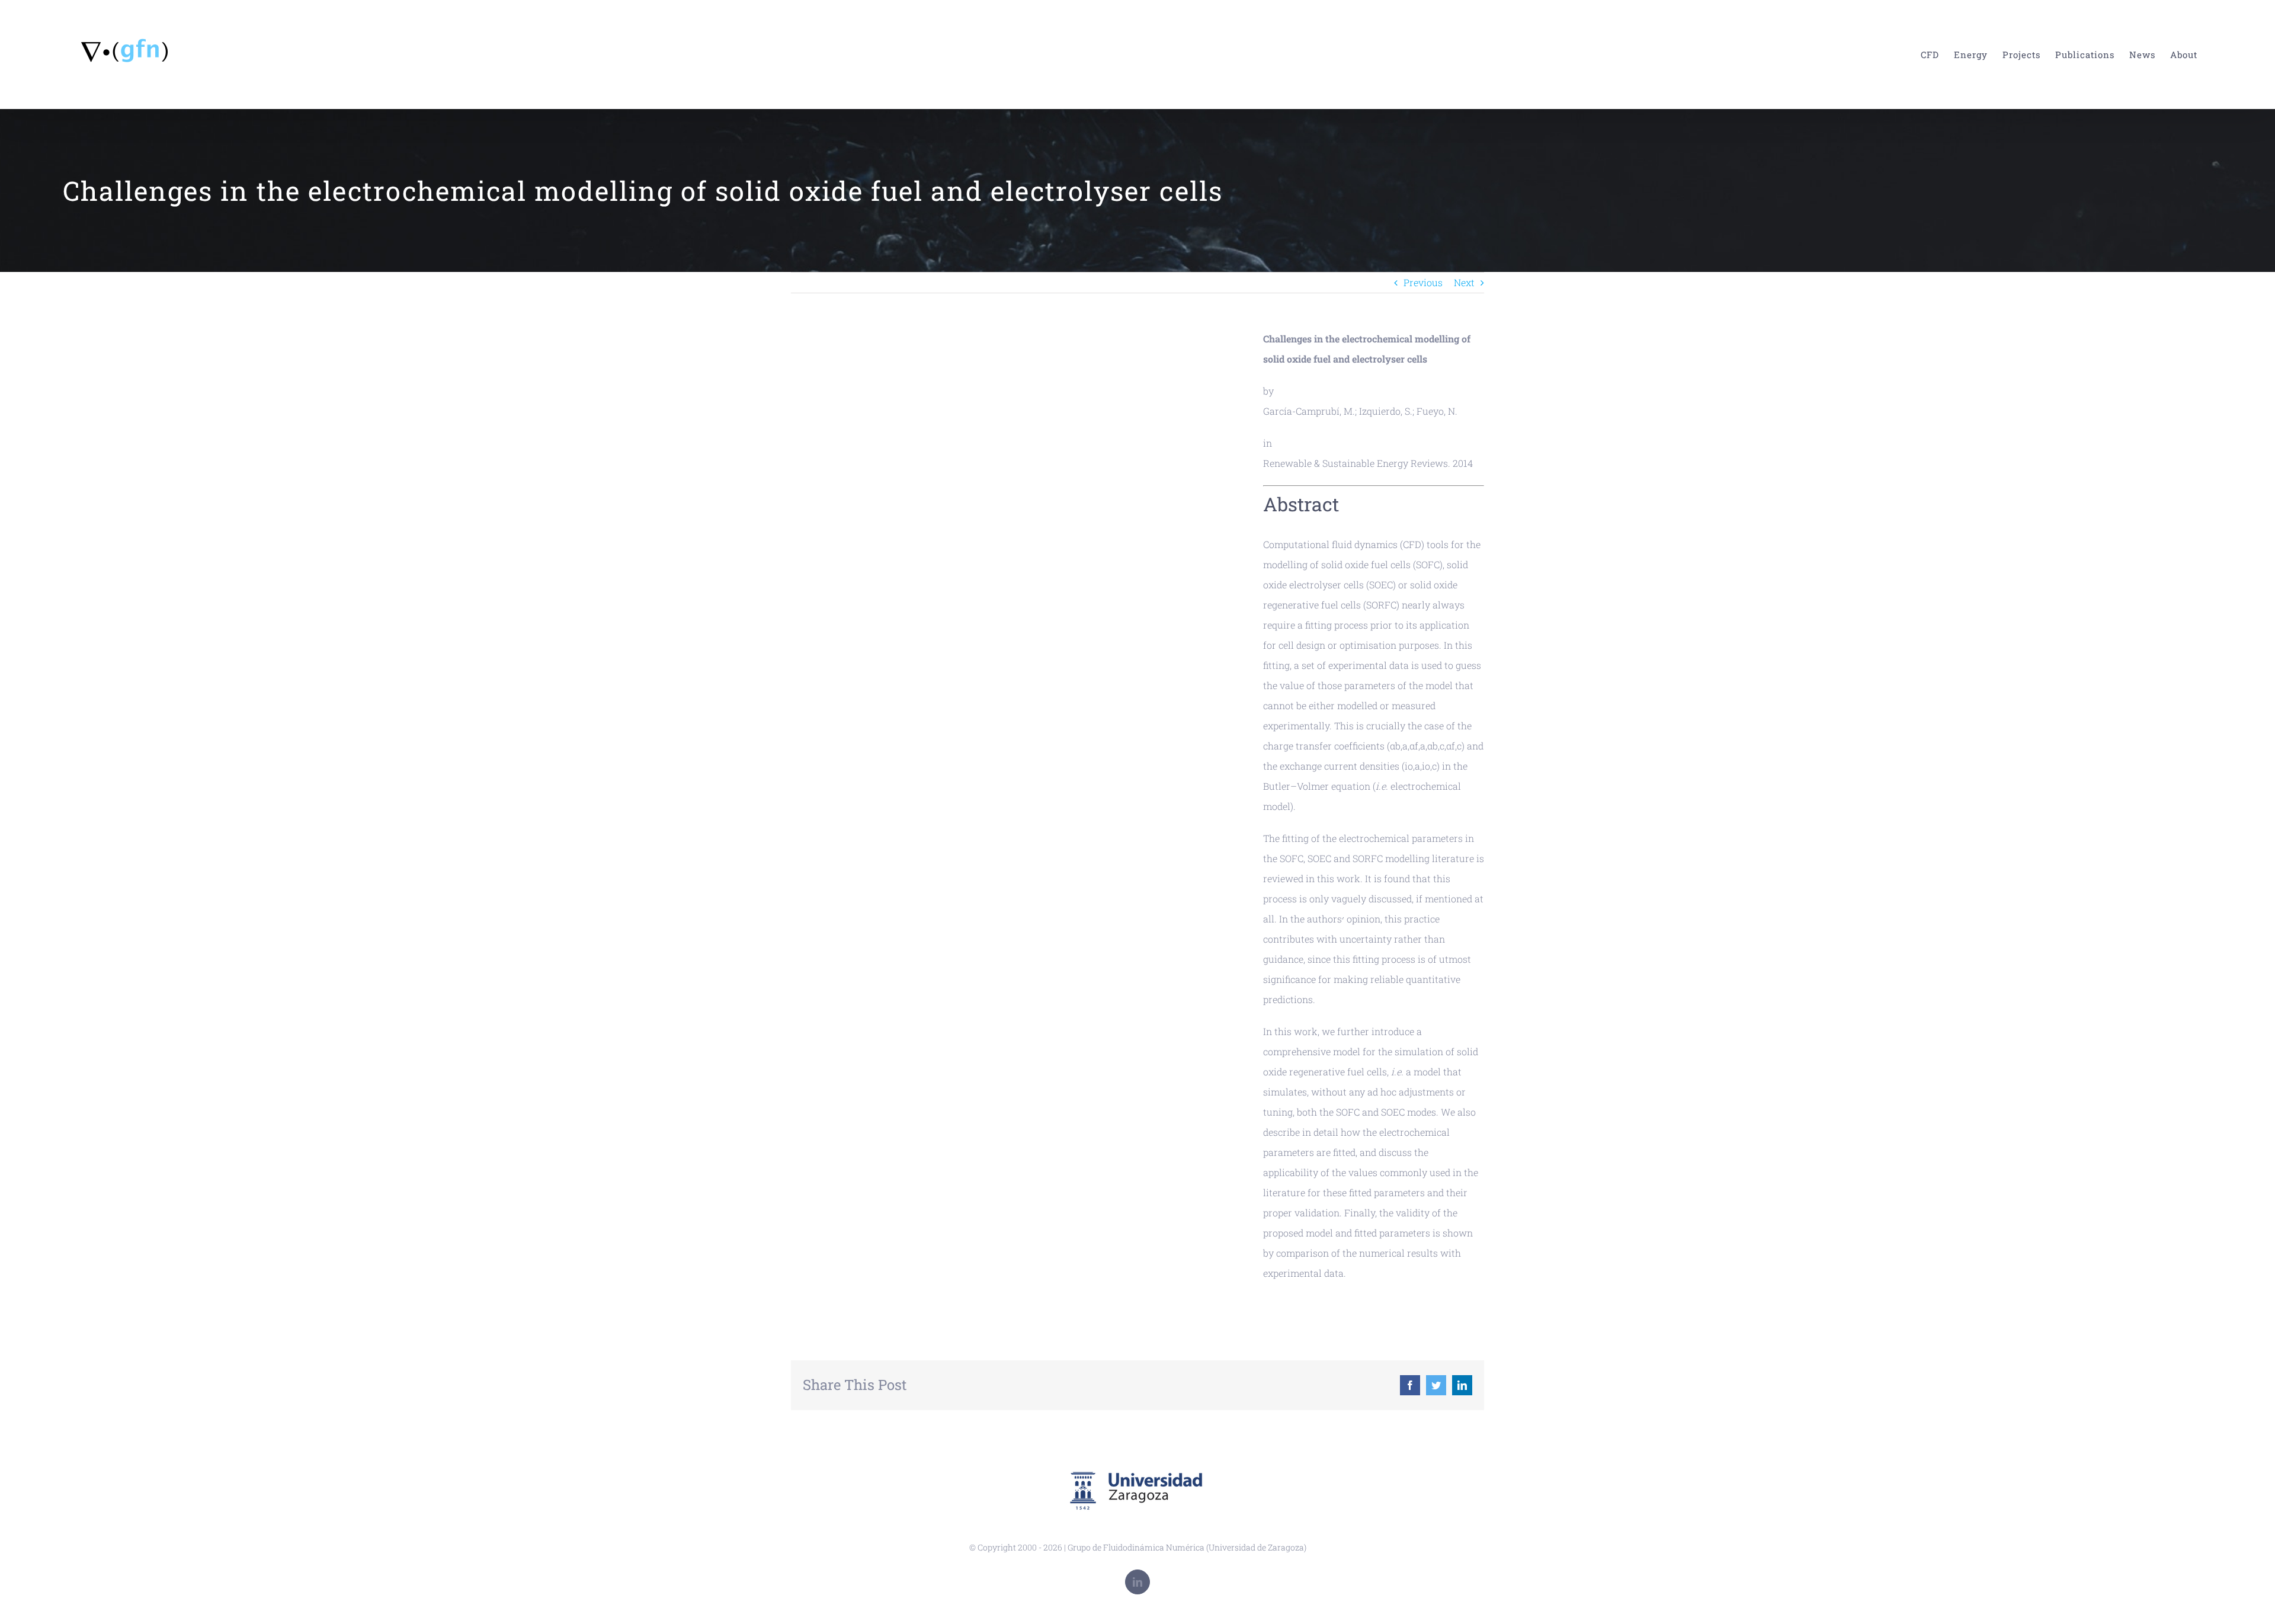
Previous (1423, 282)
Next (1464, 282)
